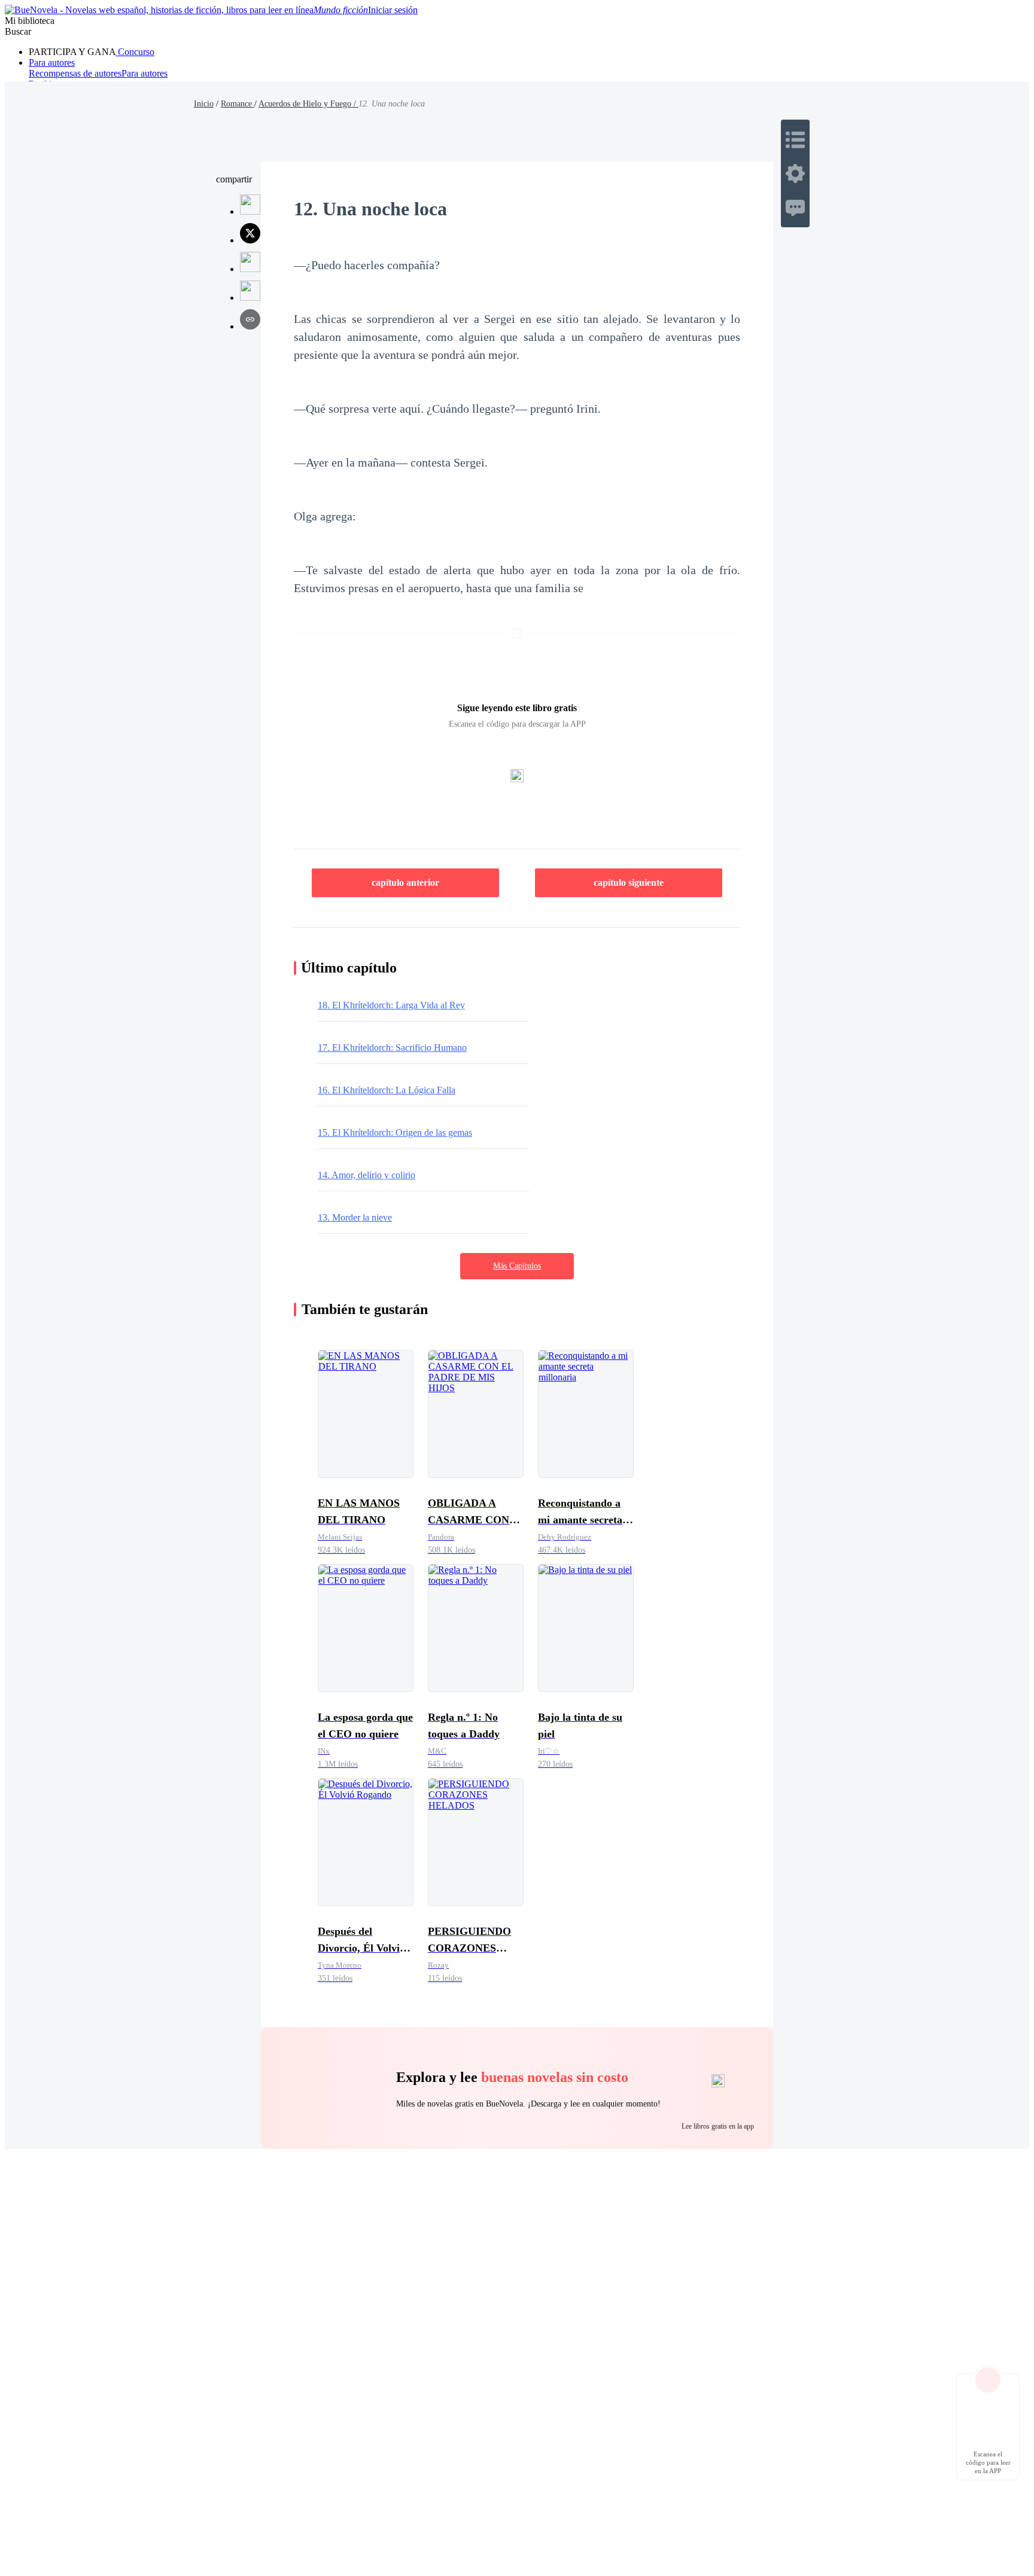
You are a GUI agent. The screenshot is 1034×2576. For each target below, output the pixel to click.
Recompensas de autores (75, 73)
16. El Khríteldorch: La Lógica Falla (387, 1090)
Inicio (204, 104)
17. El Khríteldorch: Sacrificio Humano (392, 1048)
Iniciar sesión (393, 10)
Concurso (135, 52)
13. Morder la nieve (355, 1217)
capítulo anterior (405, 882)
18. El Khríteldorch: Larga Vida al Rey (391, 1005)
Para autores (52, 63)
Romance (238, 104)
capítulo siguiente (629, 882)
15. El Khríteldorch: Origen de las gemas (395, 1132)
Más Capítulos (517, 1266)
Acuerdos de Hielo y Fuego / (308, 104)
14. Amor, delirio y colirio (367, 1175)
